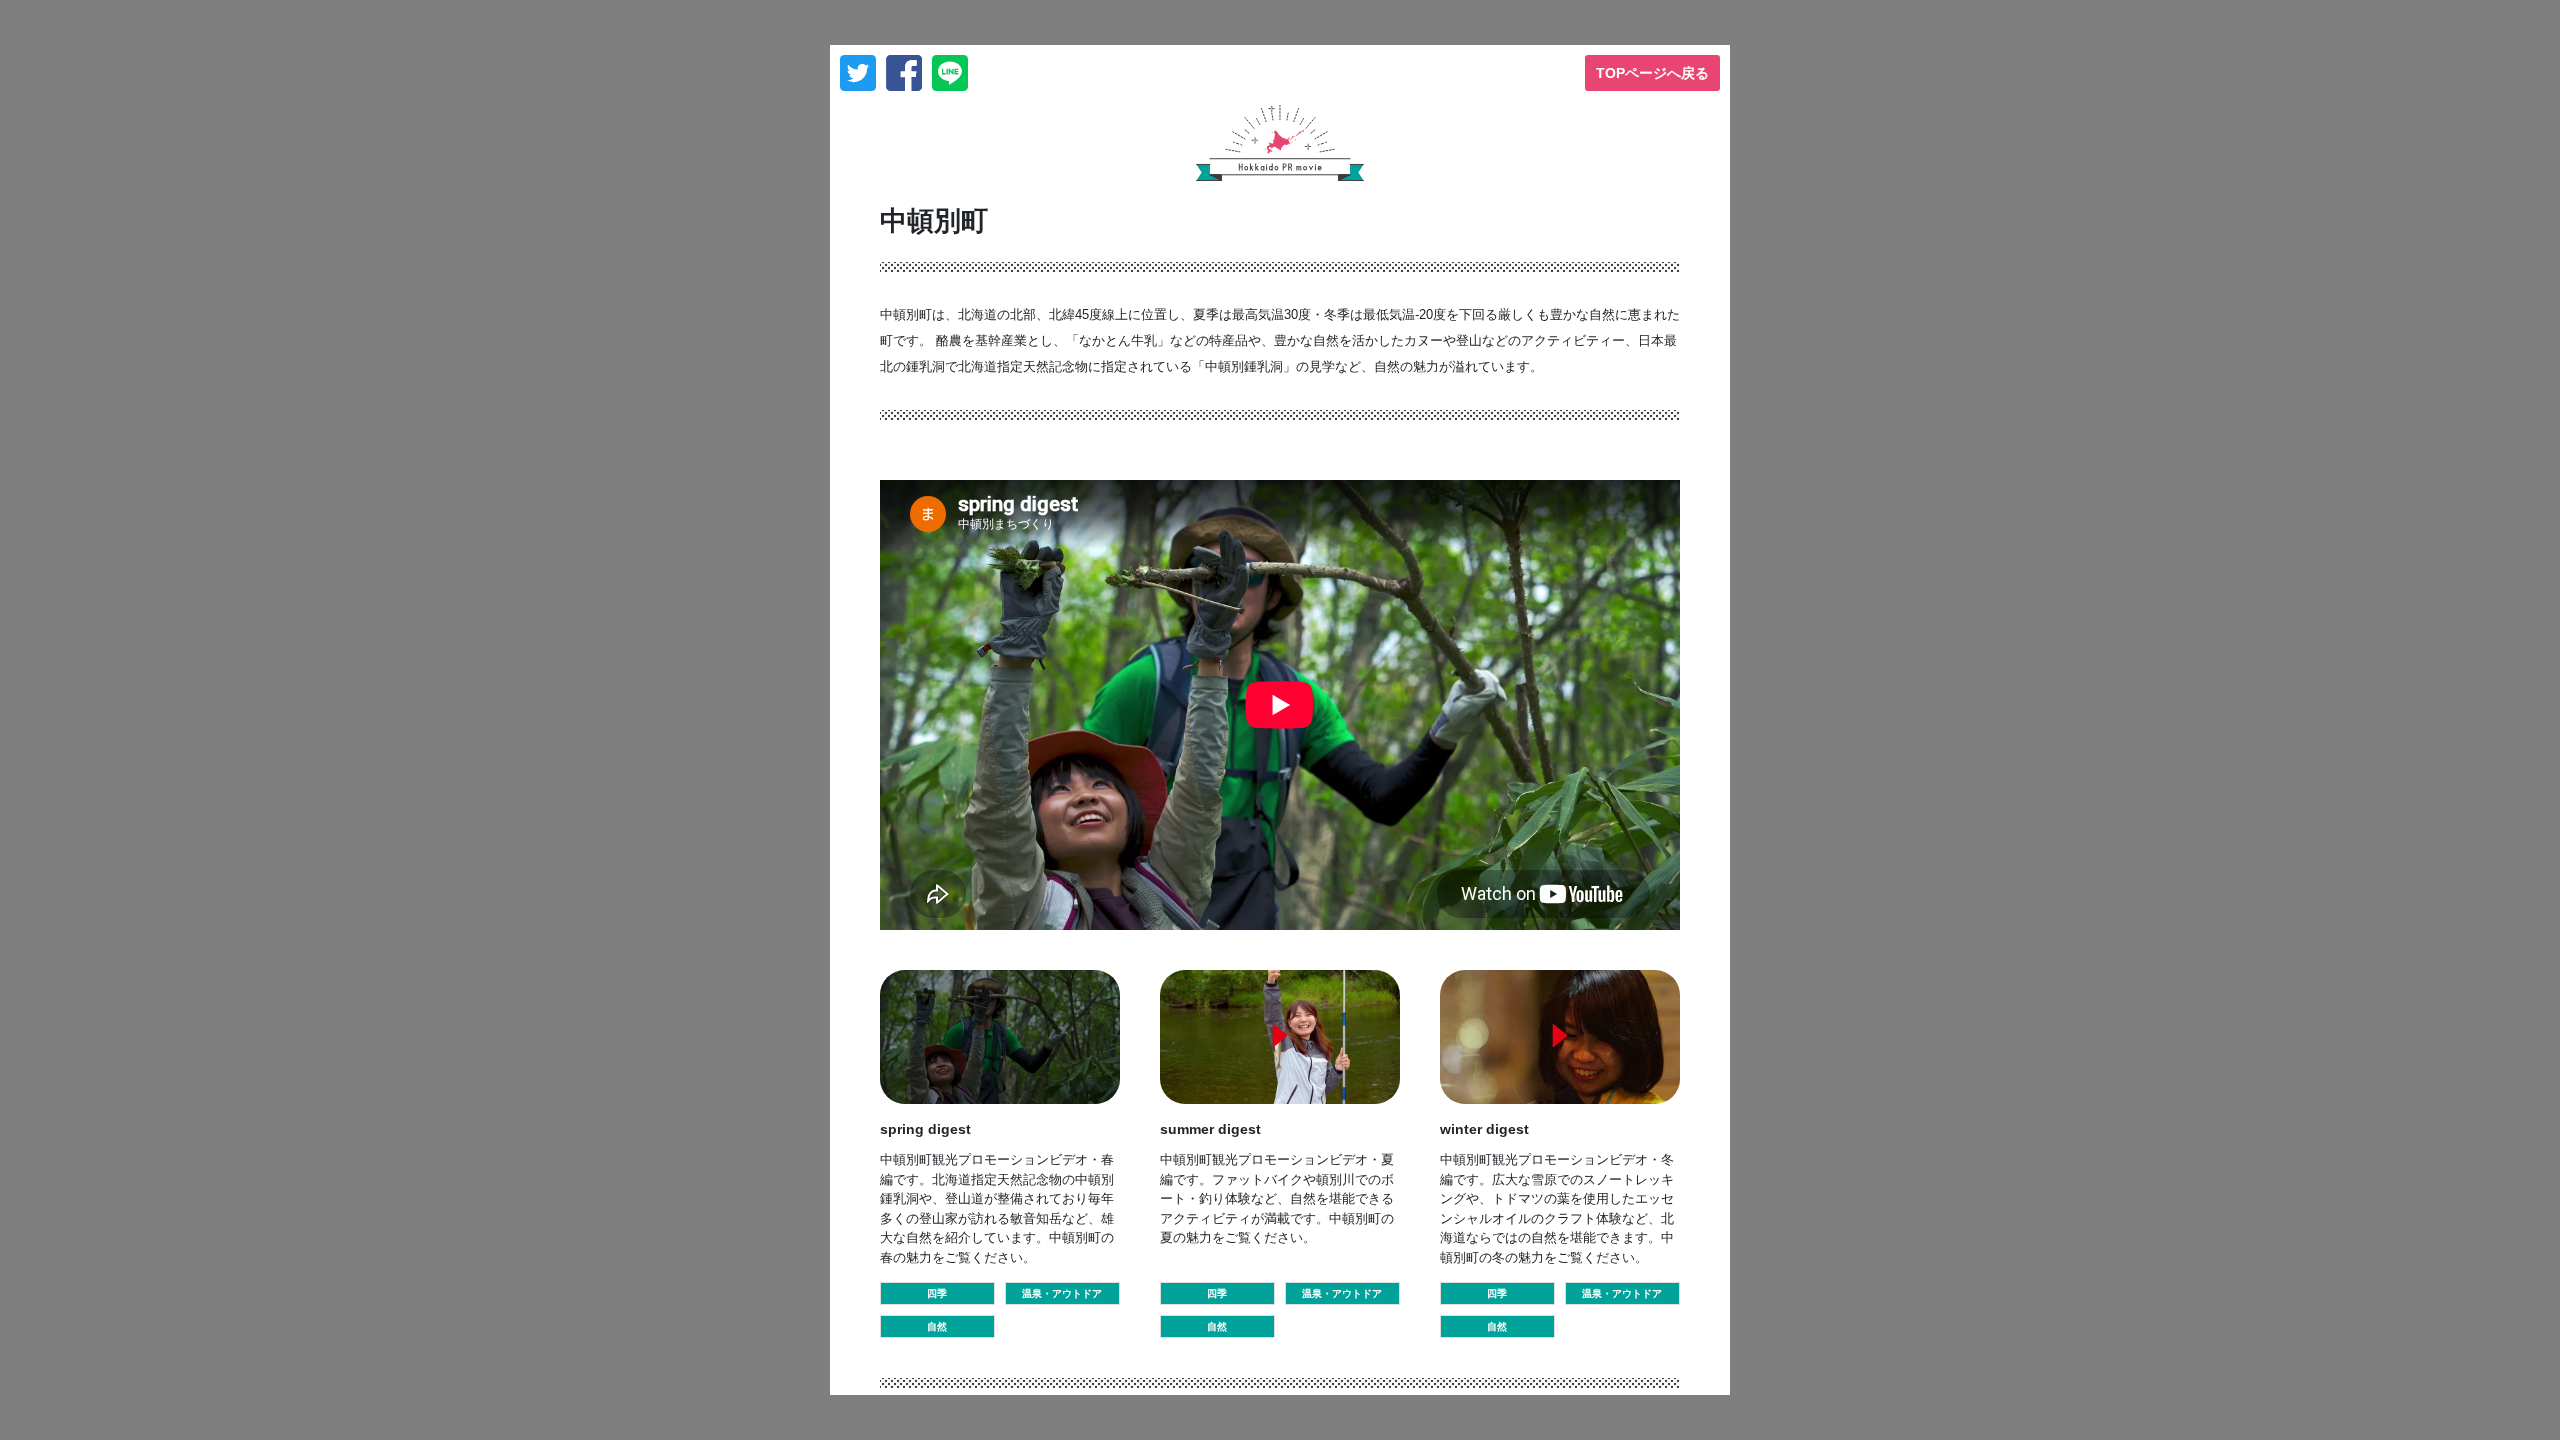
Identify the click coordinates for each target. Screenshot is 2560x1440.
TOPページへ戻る (1652, 73)
